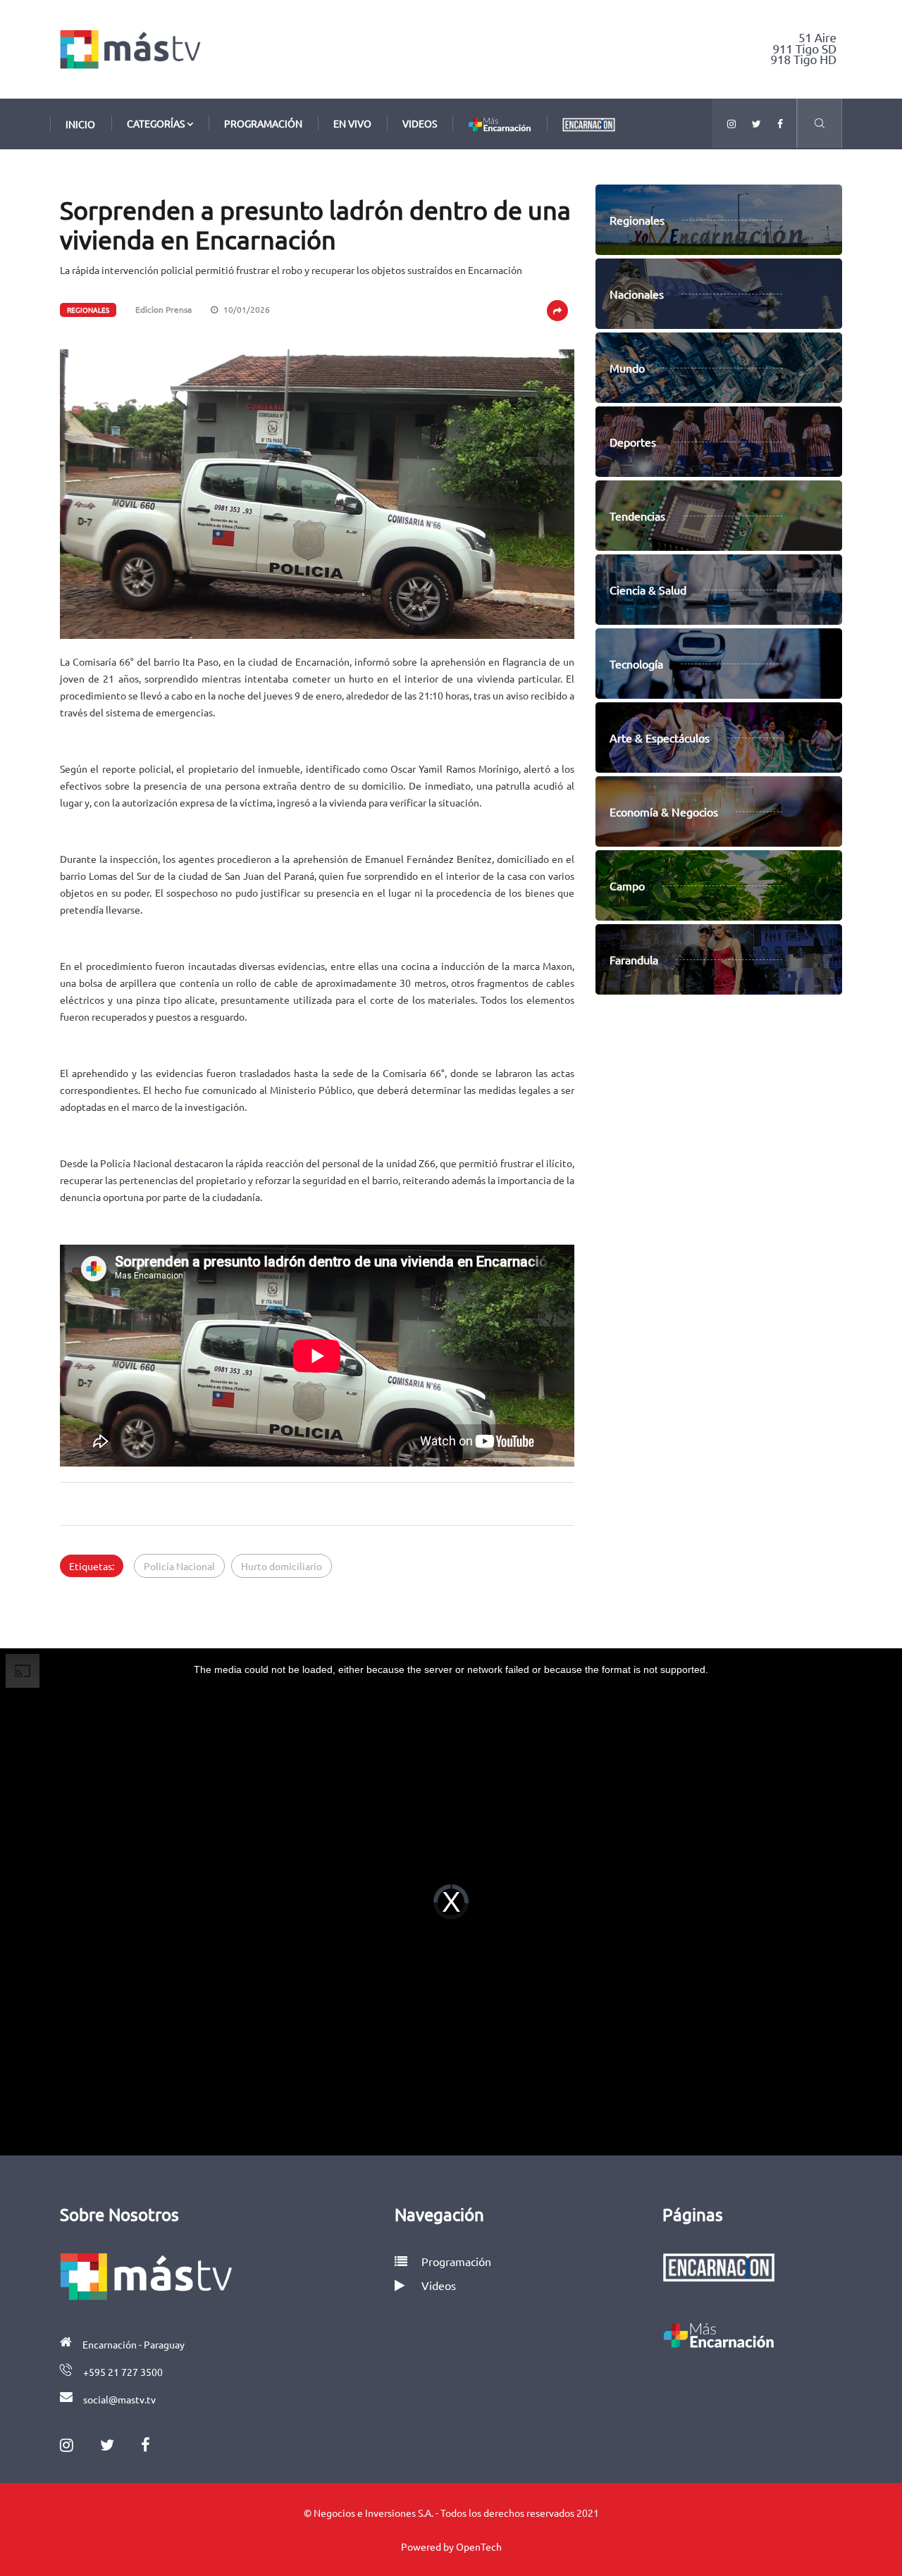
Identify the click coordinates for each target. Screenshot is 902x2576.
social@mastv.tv (119, 2399)
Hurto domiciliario (282, 1566)
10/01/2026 (246, 309)
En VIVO (352, 123)
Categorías (157, 123)
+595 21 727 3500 (123, 2372)
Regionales (88, 310)
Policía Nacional (179, 1566)
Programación (263, 123)
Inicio (80, 124)
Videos (420, 123)
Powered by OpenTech (451, 2546)
